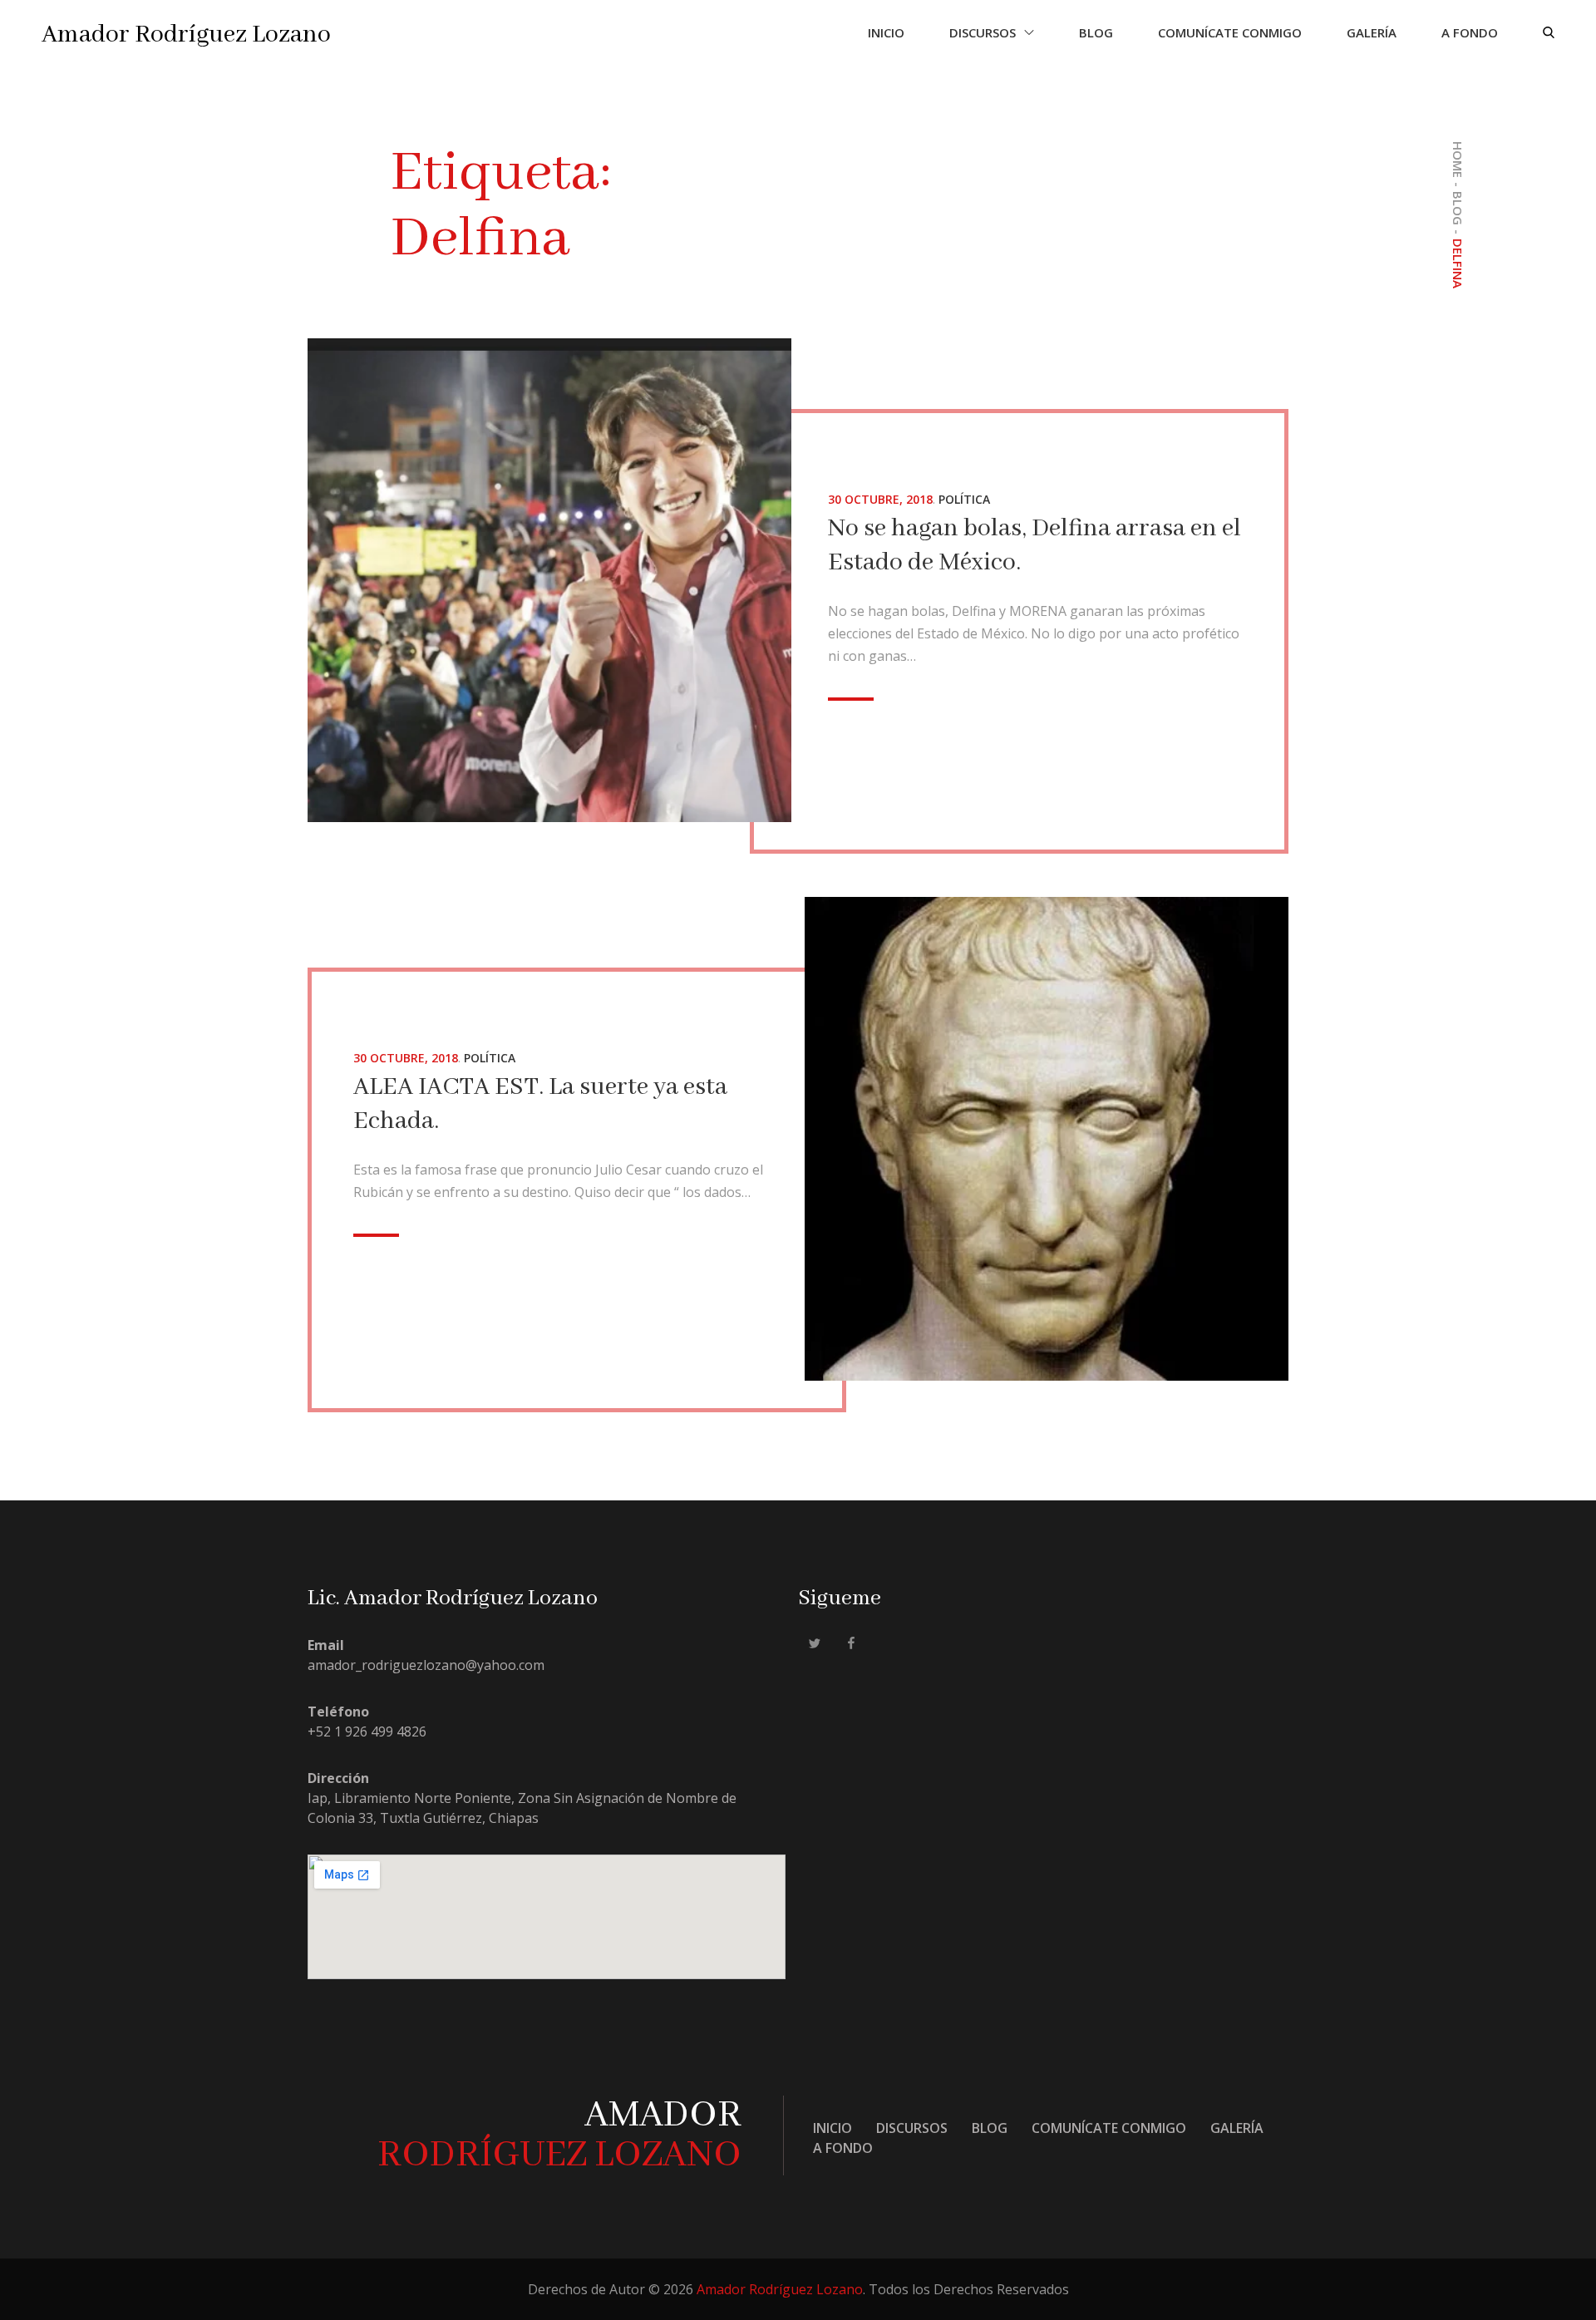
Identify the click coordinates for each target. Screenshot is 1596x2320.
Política (964, 499)
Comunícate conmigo (1230, 32)
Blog (1096, 32)
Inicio (886, 32)
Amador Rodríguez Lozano (186, 35)
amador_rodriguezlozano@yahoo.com (426, 1665)
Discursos (983, 32)
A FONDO (1470, 32)
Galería (1372, 32)
